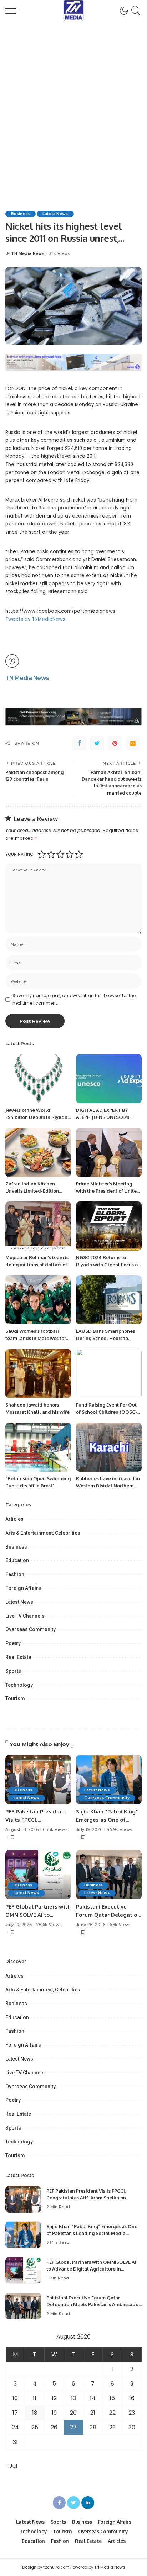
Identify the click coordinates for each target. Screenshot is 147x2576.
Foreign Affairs (23, 1588)
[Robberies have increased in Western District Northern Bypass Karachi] (109, 1447)
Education (17, 1560)
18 (35, 2413)
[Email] (133, 743)
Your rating (19, 854)
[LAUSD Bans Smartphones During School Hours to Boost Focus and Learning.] (109, 1300)
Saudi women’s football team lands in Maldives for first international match (36, 1338)
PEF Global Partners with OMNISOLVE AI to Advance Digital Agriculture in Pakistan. (91, 2269)
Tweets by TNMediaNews (35, 619)
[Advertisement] (73, 107)
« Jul (11, 2466)
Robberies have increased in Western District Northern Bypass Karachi (108, 1485)
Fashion (15, 1574)
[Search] (135, 11)
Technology (19, 1685)
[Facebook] (79, 743)
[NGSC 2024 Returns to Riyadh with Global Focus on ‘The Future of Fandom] (109, 1226)
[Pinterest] (115, 743)
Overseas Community (31, 1629)
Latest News (55, 214)
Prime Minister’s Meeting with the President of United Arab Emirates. (108, 1191)
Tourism (15, 1698)
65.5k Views (55, 1830)
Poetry (13, 1643)
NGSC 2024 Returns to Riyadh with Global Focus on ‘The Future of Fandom (108, 1264)
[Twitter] (97, 743)
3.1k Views (59, 254)
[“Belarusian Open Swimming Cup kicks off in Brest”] (38, 1447)
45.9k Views (119, 1830)
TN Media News (28, 254)
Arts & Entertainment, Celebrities (43, 1533)
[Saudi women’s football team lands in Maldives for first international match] (38, 1300)
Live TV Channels (25, 1616)
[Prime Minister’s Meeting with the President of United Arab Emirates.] (109, 1152)
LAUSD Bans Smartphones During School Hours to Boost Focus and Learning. (105, 1338)
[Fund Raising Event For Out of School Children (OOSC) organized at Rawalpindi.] (109, 1373)
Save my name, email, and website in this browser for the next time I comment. (74, 999)
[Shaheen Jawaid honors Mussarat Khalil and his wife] (38, 1373)
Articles (14, 1519)
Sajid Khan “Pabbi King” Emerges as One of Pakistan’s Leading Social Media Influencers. (92, 2233)
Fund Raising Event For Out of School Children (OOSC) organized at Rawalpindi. (106, 1412)
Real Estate (18, 1657)
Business (21, 214)
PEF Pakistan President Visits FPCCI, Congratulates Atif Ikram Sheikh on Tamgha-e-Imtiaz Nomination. (86, 2198)
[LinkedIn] (88, 2503)
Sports (13, 1671)
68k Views (120, 1925)
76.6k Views (49, 1925)
